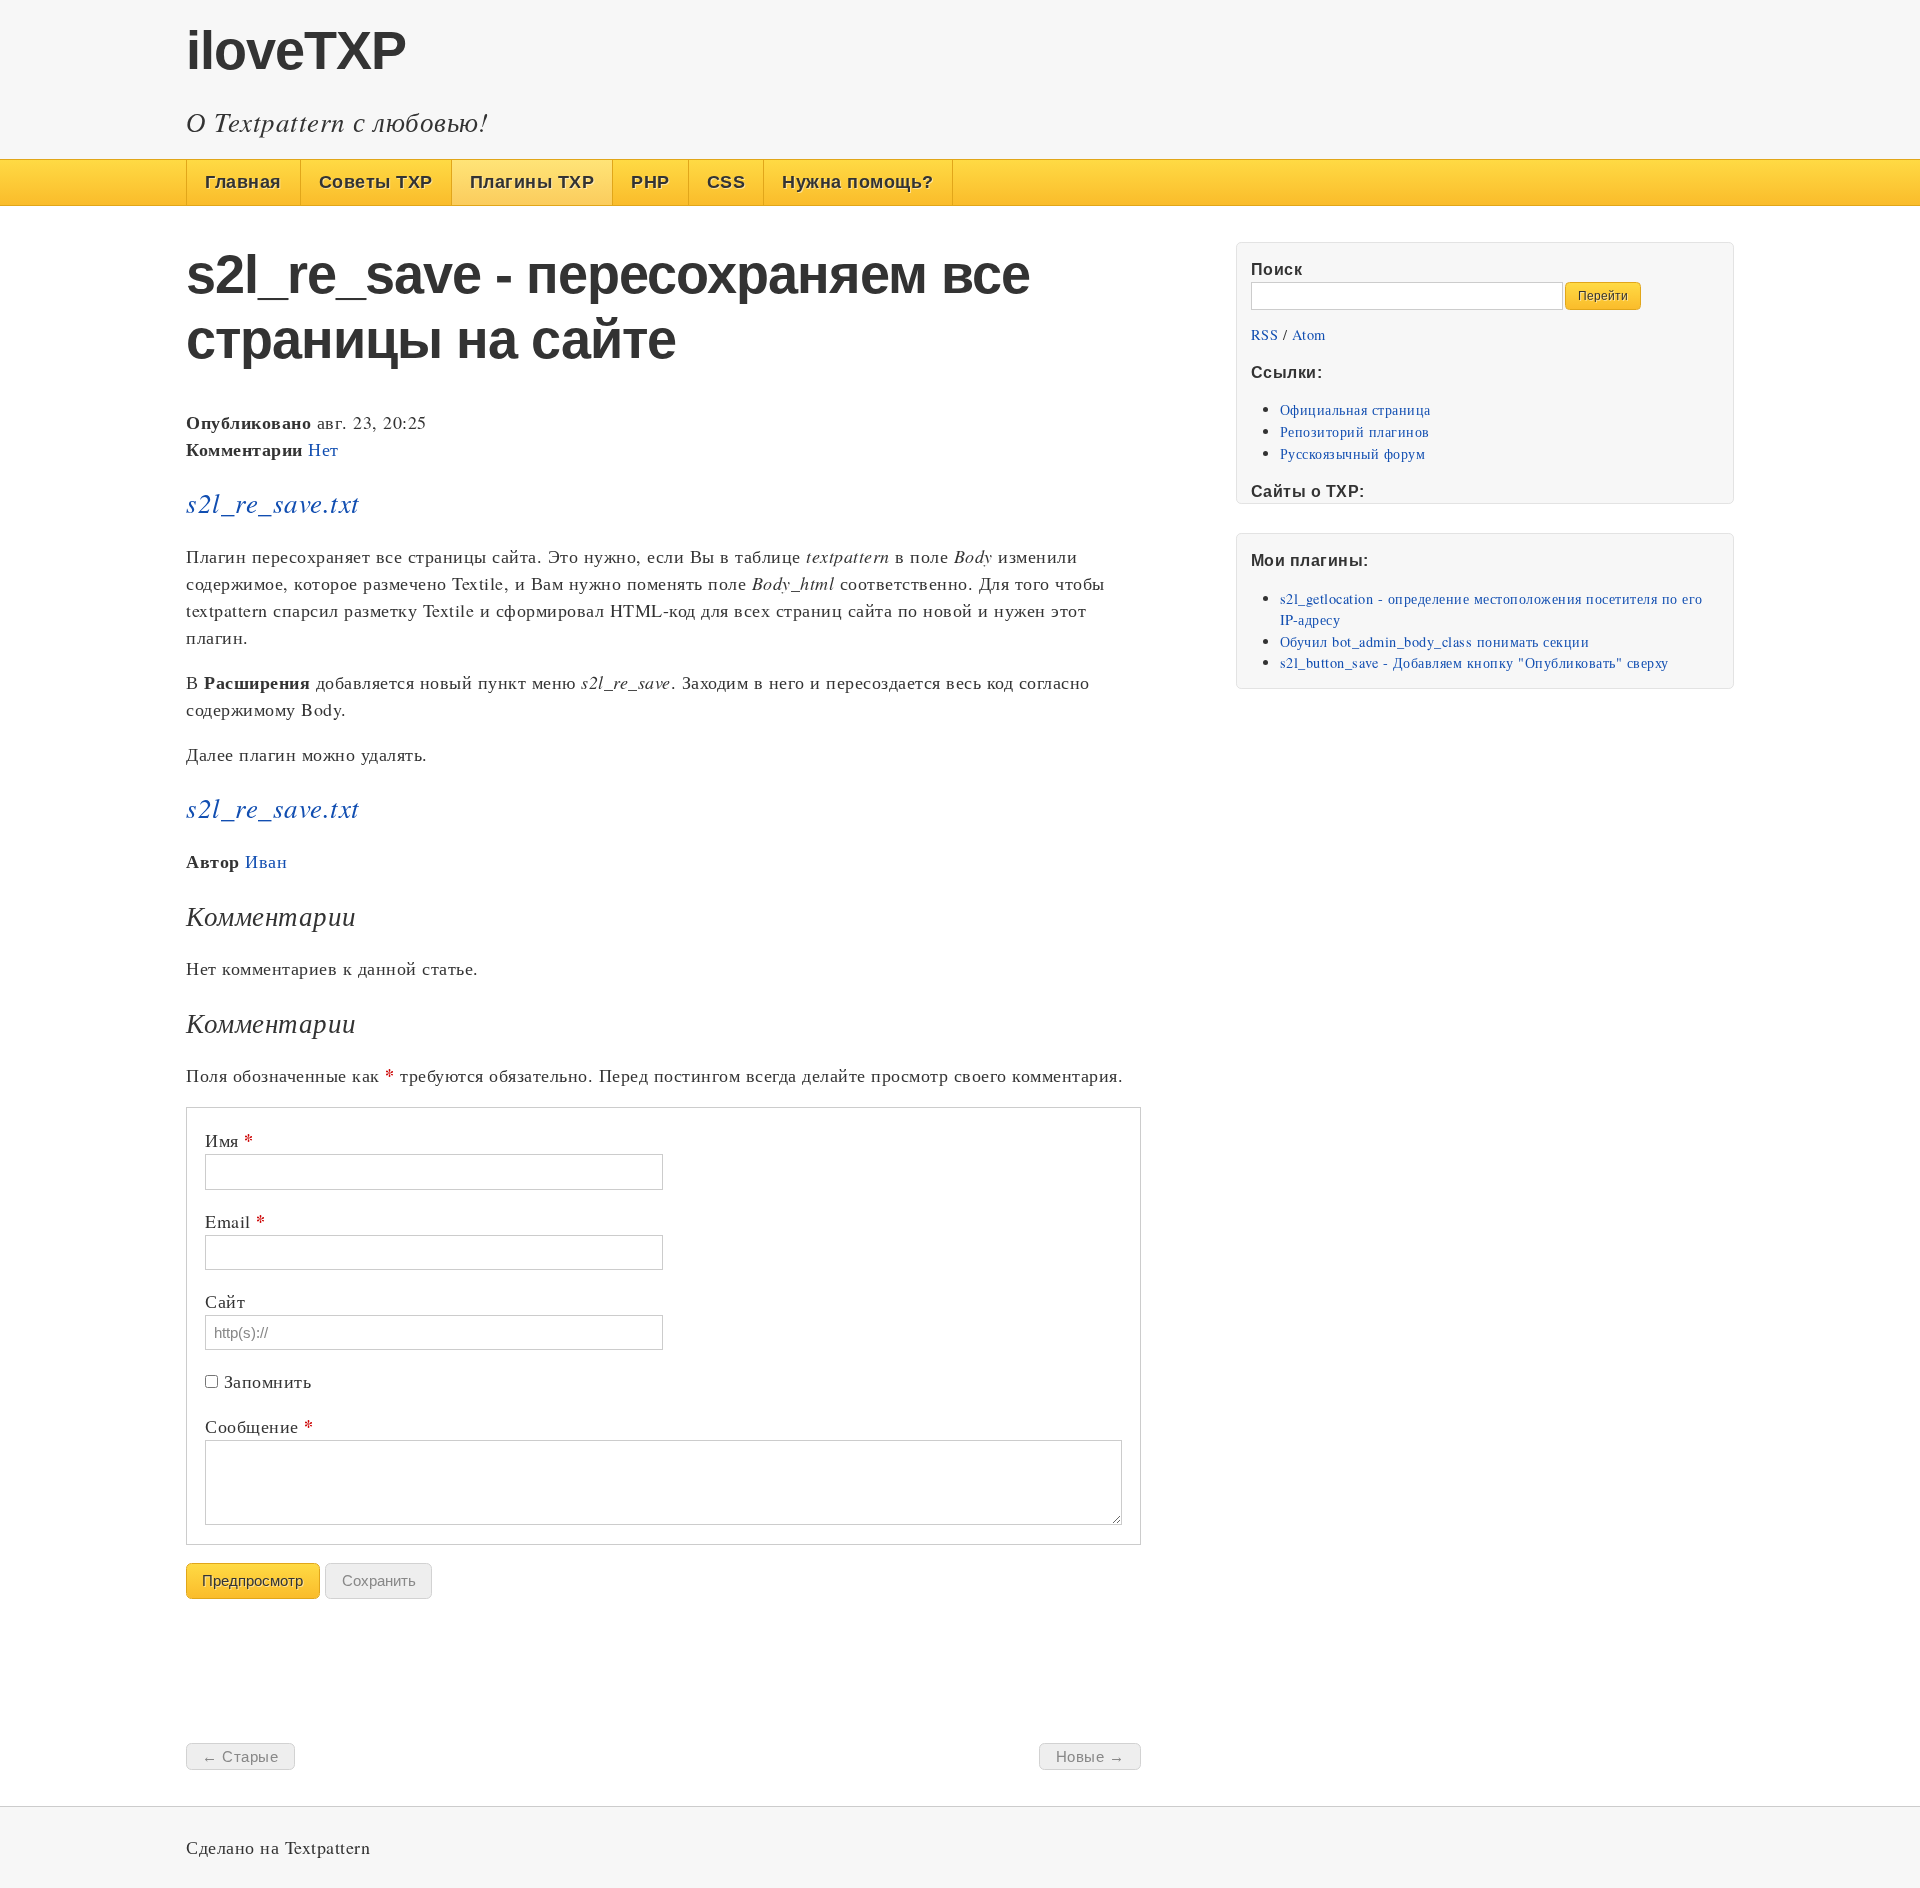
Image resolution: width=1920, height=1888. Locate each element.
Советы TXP (376, 182)
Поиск (1277, 269)
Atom (1309, 334)
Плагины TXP (532, 182)
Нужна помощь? (858, 182)
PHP (650, 182)
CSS (726, 182)
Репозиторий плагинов (1355, 431)
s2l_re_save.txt (273, 502)
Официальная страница (1355, 409)
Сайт (225, 1301)
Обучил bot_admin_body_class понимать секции (1435, 641)
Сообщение (259, 1426)
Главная (243, 182)
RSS (1265, 334)
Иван (266, 861)
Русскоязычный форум (1353, 453)
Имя (229, 1140)
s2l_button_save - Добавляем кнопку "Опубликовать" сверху (1474, 662)
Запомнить (268, 1381)
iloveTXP (296, 50)
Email (235, 1221)
